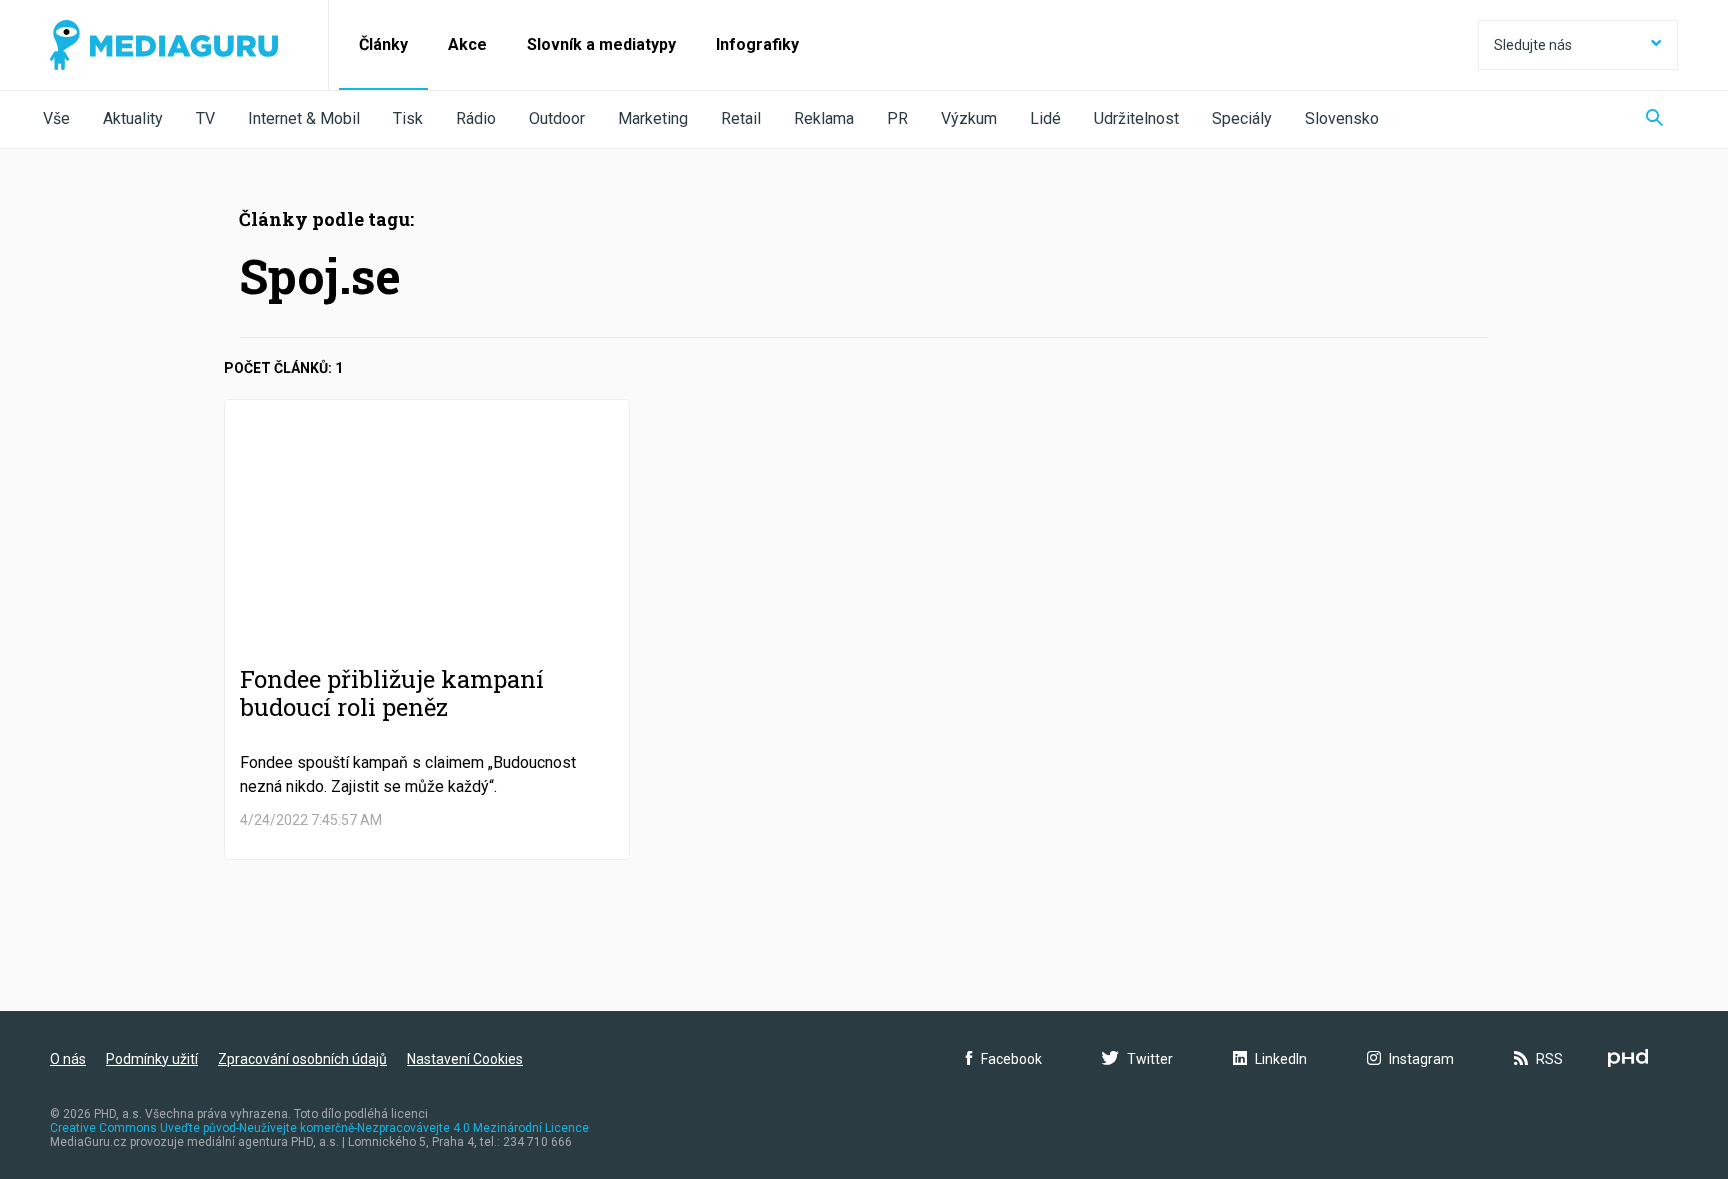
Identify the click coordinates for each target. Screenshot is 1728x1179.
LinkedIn (1281, 1059)
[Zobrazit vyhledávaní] (1654, 119)
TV (205, 118)
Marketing (653, 118)
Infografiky (757, 44)
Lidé (1045, 118)
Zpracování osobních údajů (302, 1059)
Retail (741, 118)
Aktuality (133, 118)
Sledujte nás (1533, 45)
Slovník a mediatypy (601, 44)
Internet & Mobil (304, 118)
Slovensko (1342, 118)
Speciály (1242, 118)
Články (383, 44)
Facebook (1011, 1059)
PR (897, 118)
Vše (56, 118)
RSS (1549, 1059)
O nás (68, 1059)
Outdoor (557, 118)
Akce (467, 44)
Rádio (476, 118)
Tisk (408, 118)
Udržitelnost (1136, 118)
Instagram (1421, 1059)
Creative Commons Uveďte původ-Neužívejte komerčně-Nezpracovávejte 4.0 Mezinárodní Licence (319, 1128)
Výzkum (969, 118)
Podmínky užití (152, 1059)
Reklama (824, 118)
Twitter (1150, 1059)
